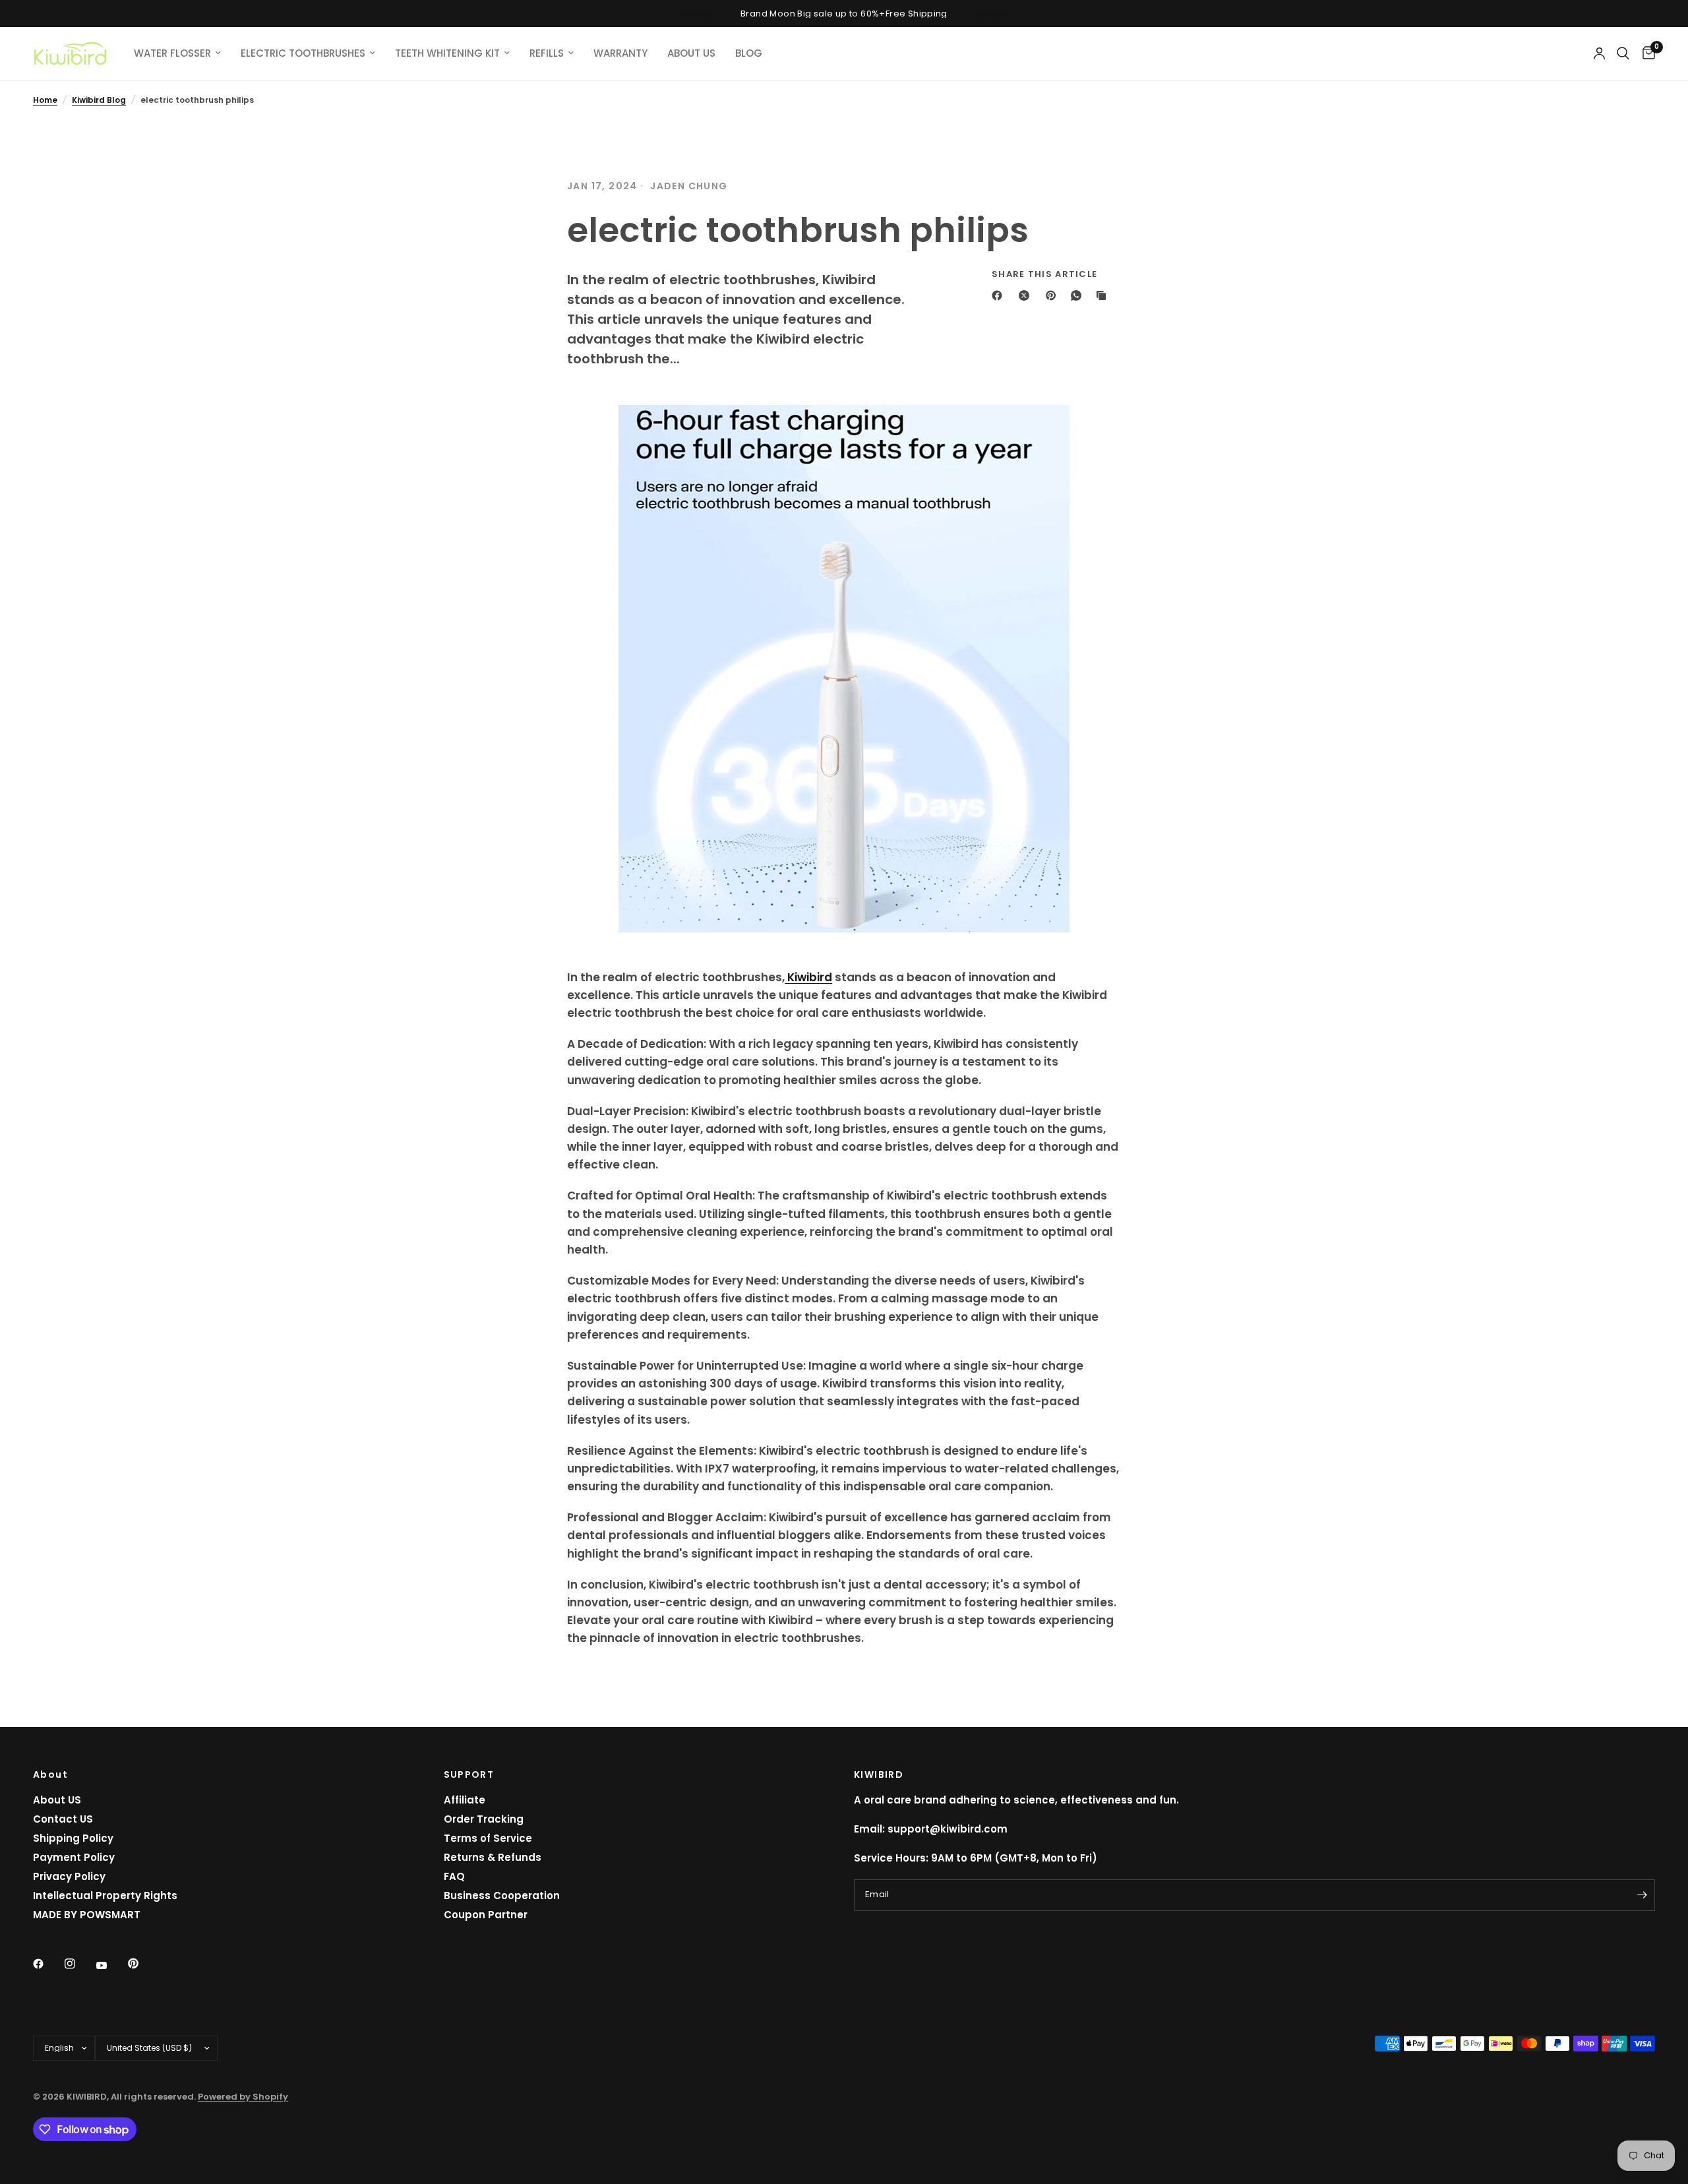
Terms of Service (488, 1838)
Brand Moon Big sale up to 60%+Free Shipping (844, 14)
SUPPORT (469, 1774)
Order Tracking (484, 1819)
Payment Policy (74, 1857)
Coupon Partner (486, 1915)
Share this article (1044, 274)
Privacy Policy (69, 1876)
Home (45, 100)
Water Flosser (172, 53)
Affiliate (465, 1800)
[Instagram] (79, 1964)
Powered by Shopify (243, 2097)
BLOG (749, 53)
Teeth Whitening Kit (447, 53)
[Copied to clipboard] (1104, 295)
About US (57, 1800)
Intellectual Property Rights (105, 1896)
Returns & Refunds (493, 1857)
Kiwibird (808, 977)
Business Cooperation (502, 1896)
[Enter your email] (1642, 1895)
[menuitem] (177, 53)
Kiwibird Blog (99, 100)
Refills (547, 53)
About (50, 1774)
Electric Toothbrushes (303, 53)
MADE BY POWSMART (87, 1915)
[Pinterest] (1054, 295)
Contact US (63, 1819)
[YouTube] (111, 1965)
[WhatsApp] (1079, 295)
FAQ (454, 1876)
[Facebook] (1000, 295)
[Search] (1623, 53)
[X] (1027, 295)
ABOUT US (691, 53)
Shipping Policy (73, 1838)
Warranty (620, 53)
